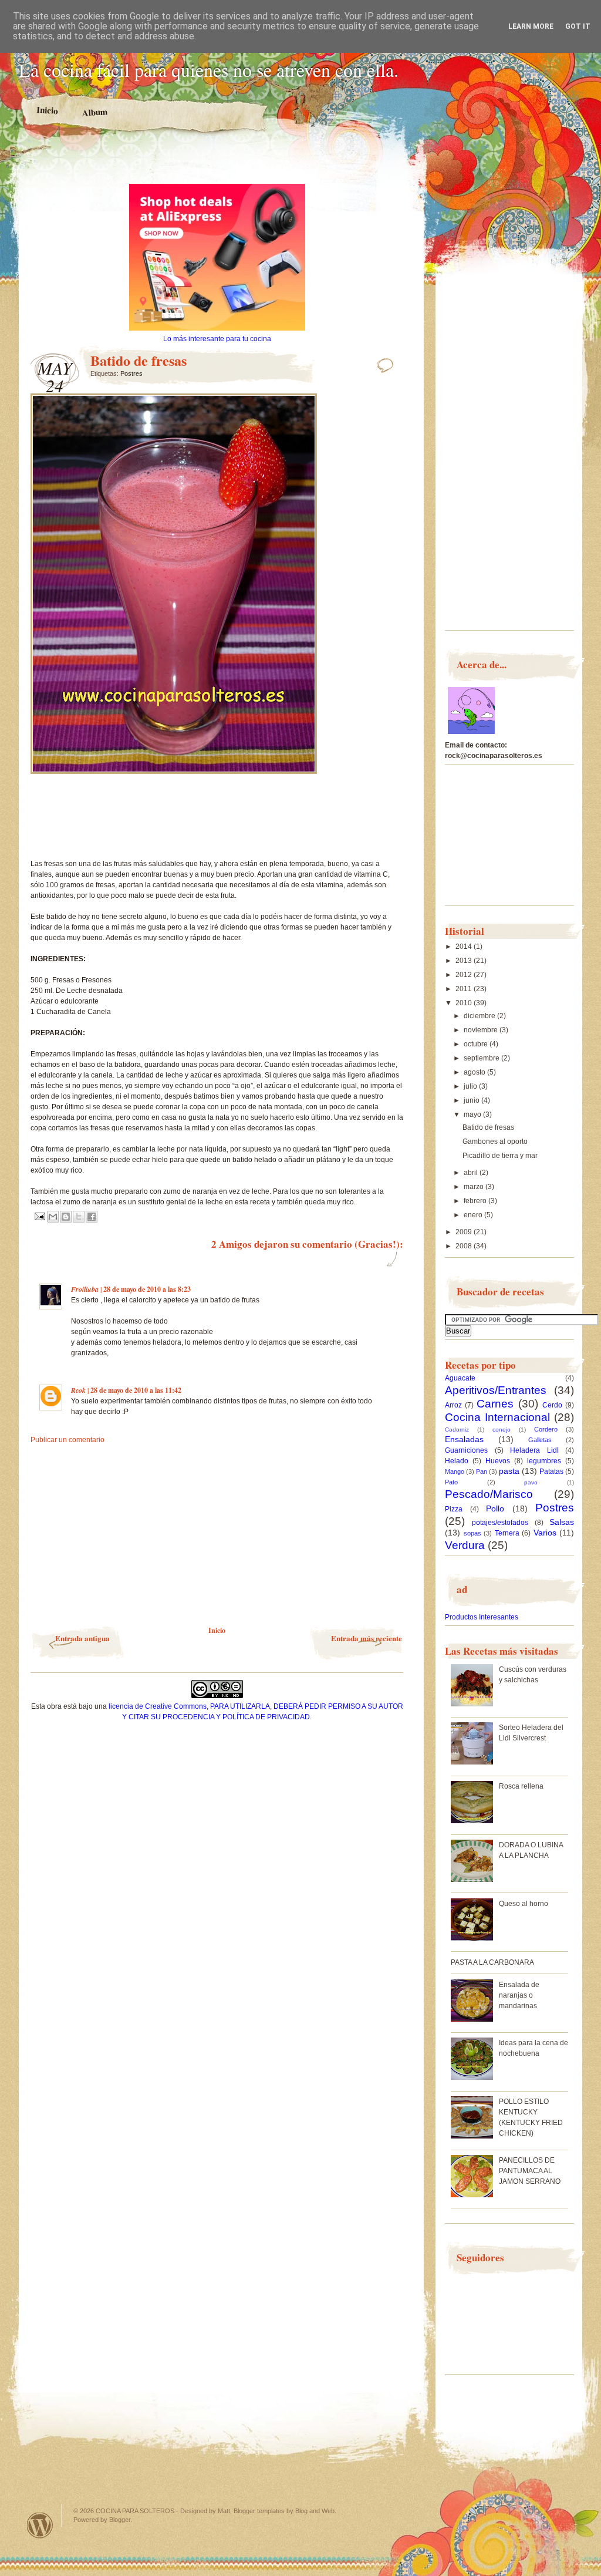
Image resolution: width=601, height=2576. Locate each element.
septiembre (482, 1058)
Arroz (453, 1405)
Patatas (551, 1471)
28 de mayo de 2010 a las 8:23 (147, 1289)
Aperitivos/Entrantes (496, 1390)
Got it (578, 26)
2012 (465, 975)
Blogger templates (259, 2511)
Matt (224, 2511)
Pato (451, 1482)
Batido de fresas (488, 1127)
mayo (473, 1114)
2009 (465, 1232)
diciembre (480, 1016)
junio (472, 1100)
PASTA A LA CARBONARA (492, 1962)
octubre (477, 1044)
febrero (476, 1201)
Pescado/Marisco (489, 1494)
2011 (465, 989)
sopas (472, 1533)
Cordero (546, 1429)
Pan (482, 1471)
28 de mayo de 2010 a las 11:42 (136, 1390)
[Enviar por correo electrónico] (53, 1217)
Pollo (495, 1508)
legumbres (544, 1461)
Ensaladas (464, 1439)
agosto (475, 1072)
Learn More (531, 26)
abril (472, 1173)
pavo (531, 1482)
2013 (465, 961)
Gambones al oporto (495, 1141)
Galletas (540, 1440)
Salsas (562, 1522)
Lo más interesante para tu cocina (217, 339)
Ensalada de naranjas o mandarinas (519, 1995)
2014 (465, 947)
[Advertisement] (217, 163)
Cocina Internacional (497, 1417)
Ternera (507, 1533)
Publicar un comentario (67, 1440)
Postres (131, 373)
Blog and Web (315, 2511)
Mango (455, 1471)
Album (95, 112)
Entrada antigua (82, 1638)
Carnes (495, 1404)
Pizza (454, 1509)
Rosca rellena (521, 1786)
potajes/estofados (500, 1523)
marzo (475, 1187)
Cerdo (552, 1405)
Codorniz (457, 1430)
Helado (457, 1461)
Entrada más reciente (367, 1638)
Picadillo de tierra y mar (500, 1156)
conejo (502, 1430)
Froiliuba (85, 1289)
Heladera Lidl (534, 1450)
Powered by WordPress (40, 2525)
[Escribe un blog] (66, 1217)
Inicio (48, 110)
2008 (465, 1246)
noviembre (482, 1030)
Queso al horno (524, 1904)
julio (471, 1086)
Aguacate (460, 1378)
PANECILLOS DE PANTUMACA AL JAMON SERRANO (530, 2171)
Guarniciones (466, 1450)
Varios (545, 1533)
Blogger (120, 2520)
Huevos (498, 1461)
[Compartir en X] (79, 1217)
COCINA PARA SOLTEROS (135, 2511)
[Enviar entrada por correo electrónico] (39, 1216)
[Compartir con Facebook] (92, 1217)
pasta (509, 1471)
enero (474, 1215)
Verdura (465, 1545)
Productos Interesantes (482, 1617)
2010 (465, 1003)
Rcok (78, 1390)
